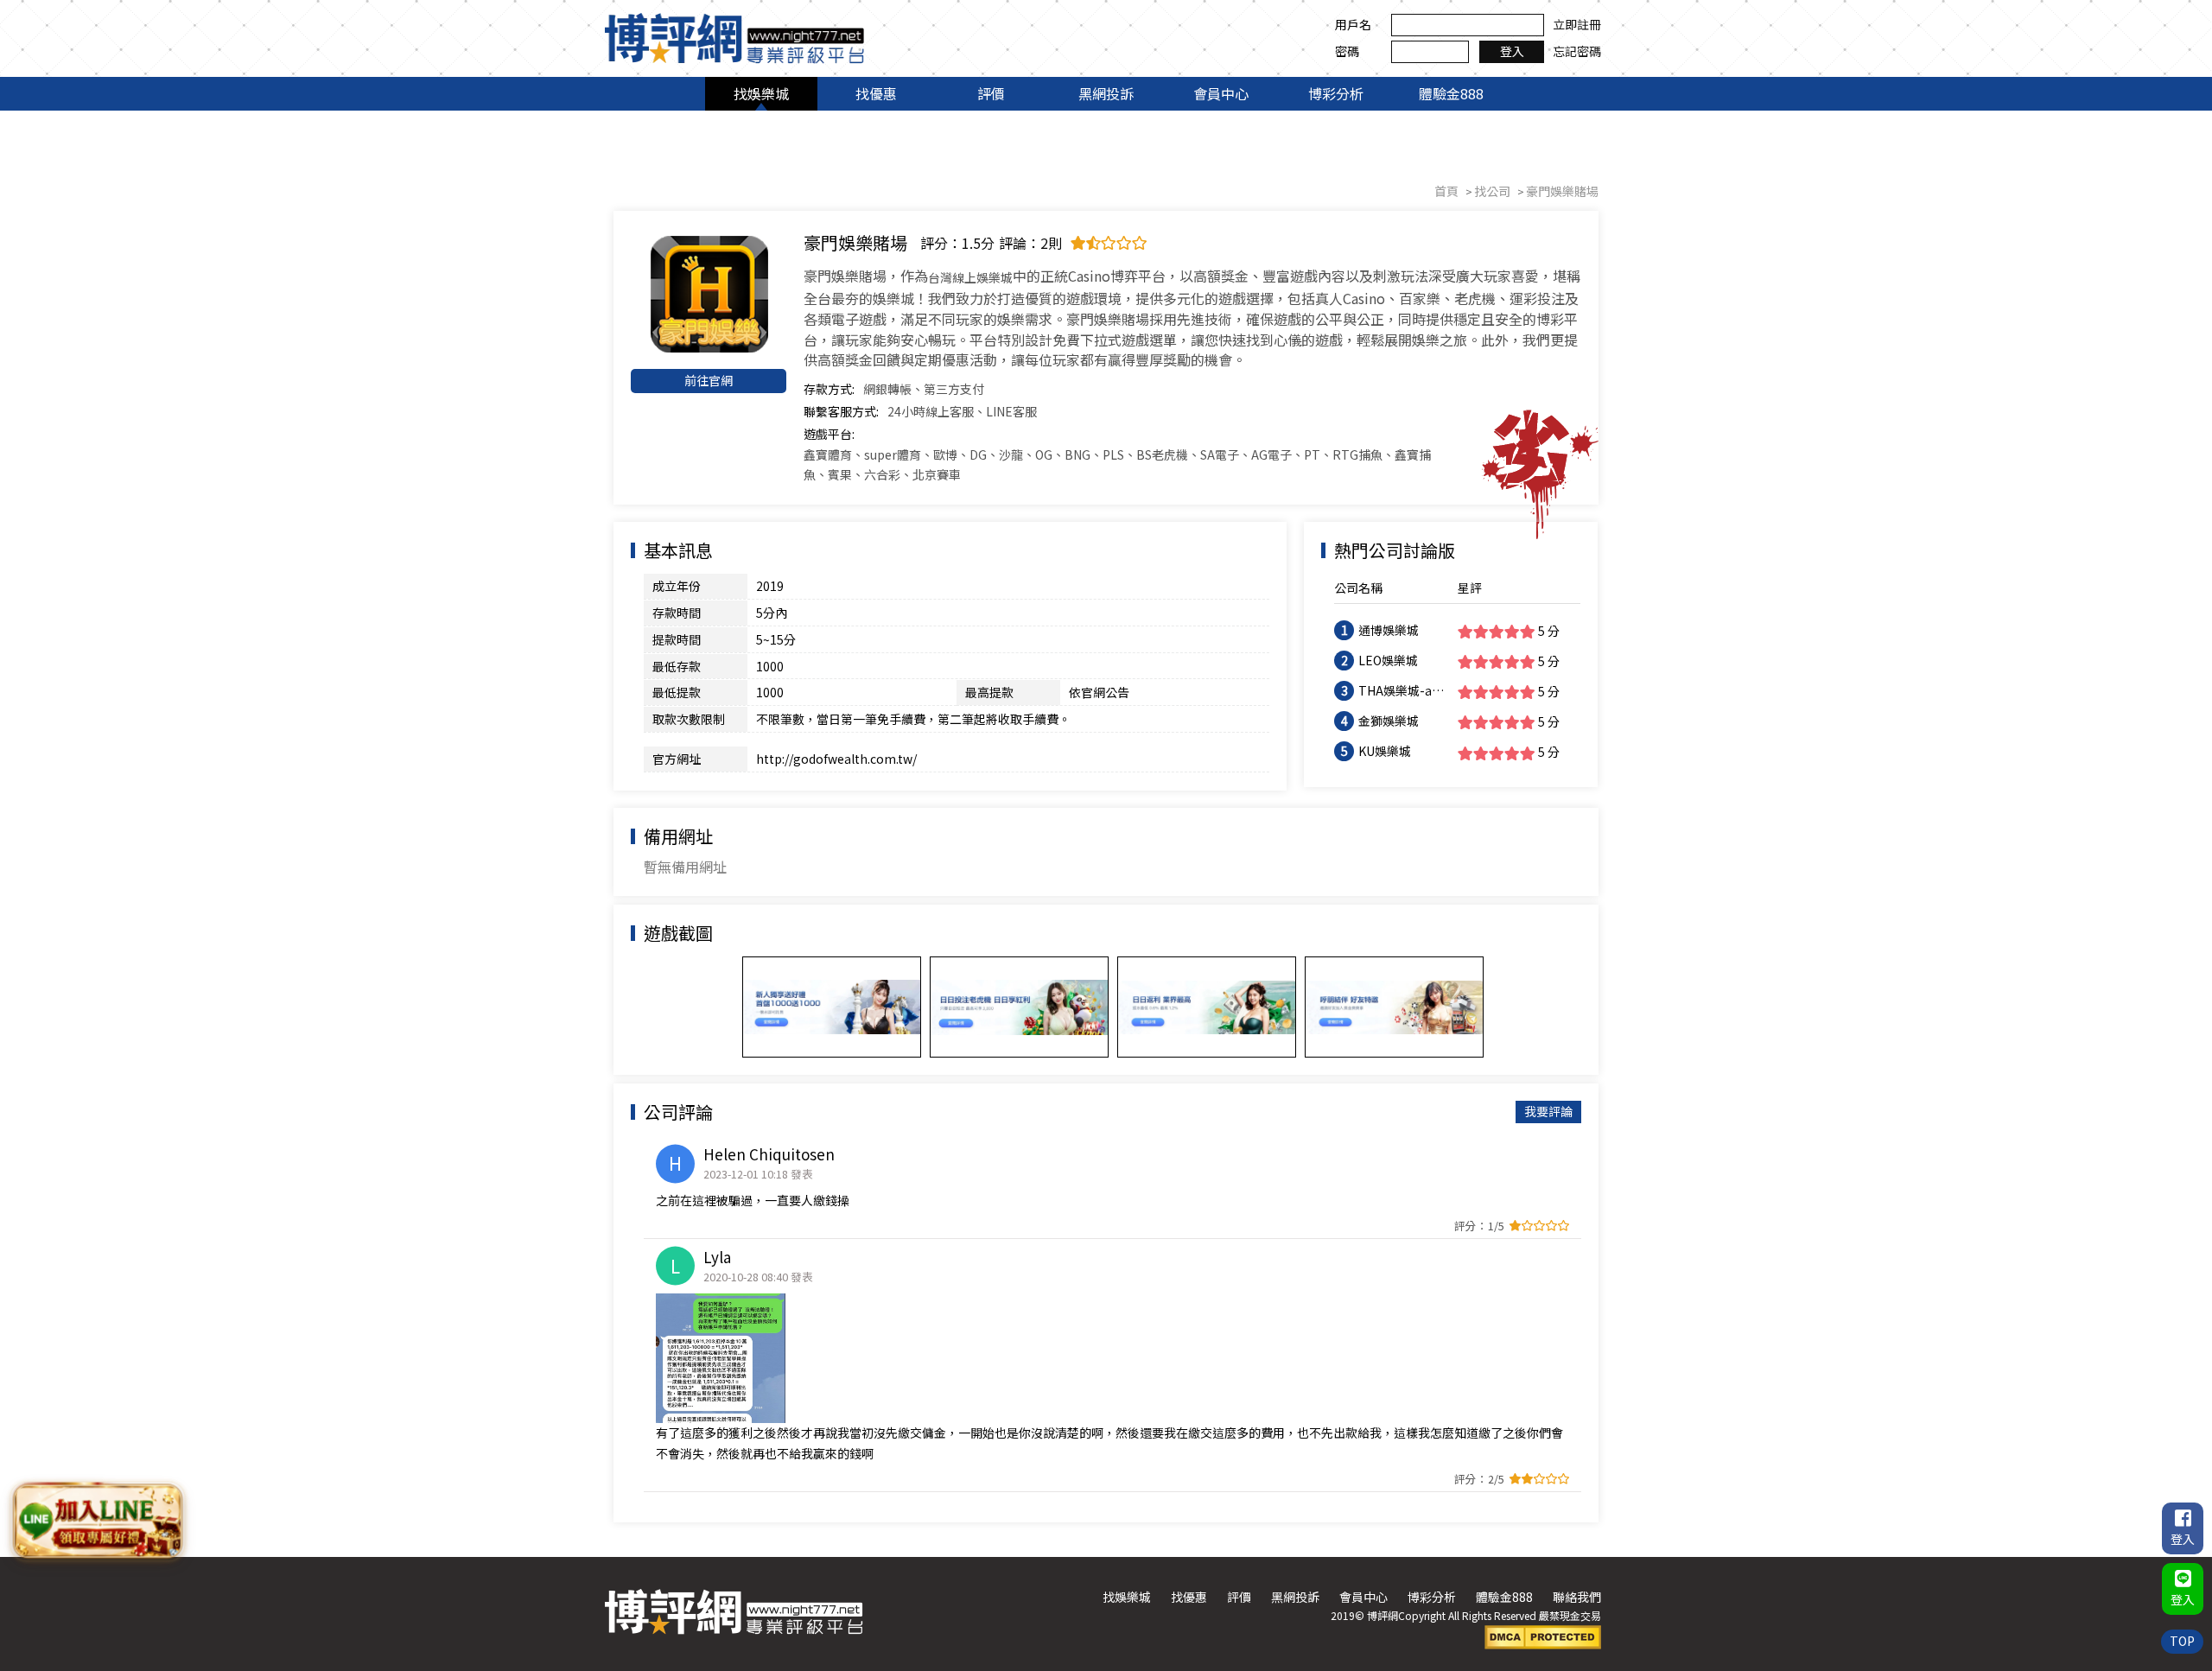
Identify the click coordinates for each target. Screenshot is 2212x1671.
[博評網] (734, 36)
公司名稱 (1358, 588)
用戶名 (1353, 24)
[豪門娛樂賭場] (709, 294)
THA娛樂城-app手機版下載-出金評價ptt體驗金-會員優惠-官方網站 (1403, 691)
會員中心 (1221, 93)
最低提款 (677, 692)
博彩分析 (1336, 93)
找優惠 (876, 93)
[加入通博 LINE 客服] (97, 1523)
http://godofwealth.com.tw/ (836, 759)
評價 (991, 93)
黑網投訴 (1106, 93)
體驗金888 (1451, 93)
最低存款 (677, 666)
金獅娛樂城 (1389, 721)
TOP (2182, 1641)
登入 (1512, 51)
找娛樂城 (761, 93)
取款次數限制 (689, 719)
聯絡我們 (1577, 1597)
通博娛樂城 (1389, 630)
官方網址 (677, 759)
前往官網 (709, 380)
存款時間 (677, 613)
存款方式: (829, 389)
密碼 (1347, 51)
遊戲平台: (829, 434)
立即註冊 (1577, 24)
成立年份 (677, 586)
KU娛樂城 (1385, 751)
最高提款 (989, 692)
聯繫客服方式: (841, 411)
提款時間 (677, 639)
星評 (1470, 588)
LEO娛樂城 (1388, 660)
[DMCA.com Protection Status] (1543, 1636)
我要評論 (1548, 1111)
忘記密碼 (1577, 51)
